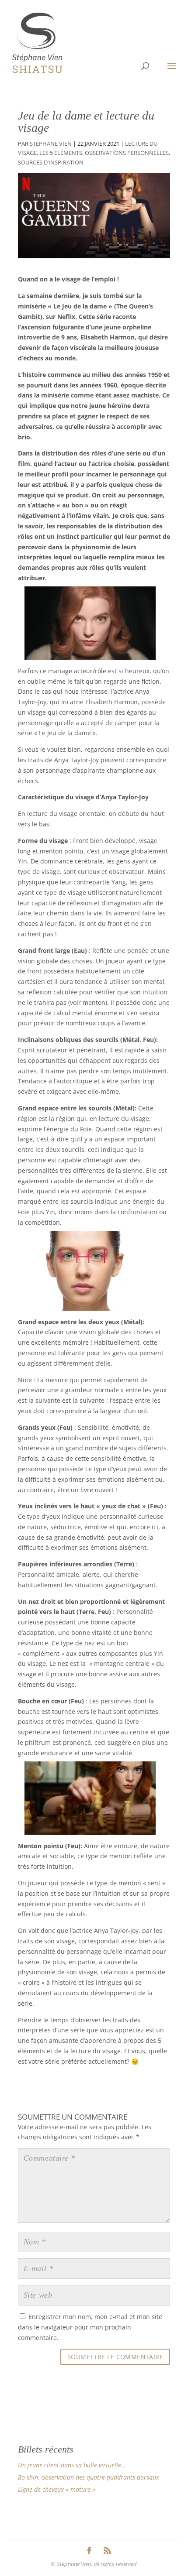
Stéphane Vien (51, 144)
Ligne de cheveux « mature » (57, 2489)
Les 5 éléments (61, 153)
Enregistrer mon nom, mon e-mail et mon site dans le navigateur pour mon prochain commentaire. (90, 2327)
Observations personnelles (127, 153)
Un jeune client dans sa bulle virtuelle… (72, 2465)
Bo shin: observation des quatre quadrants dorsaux (89, 2477)
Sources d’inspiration (51, 163)
